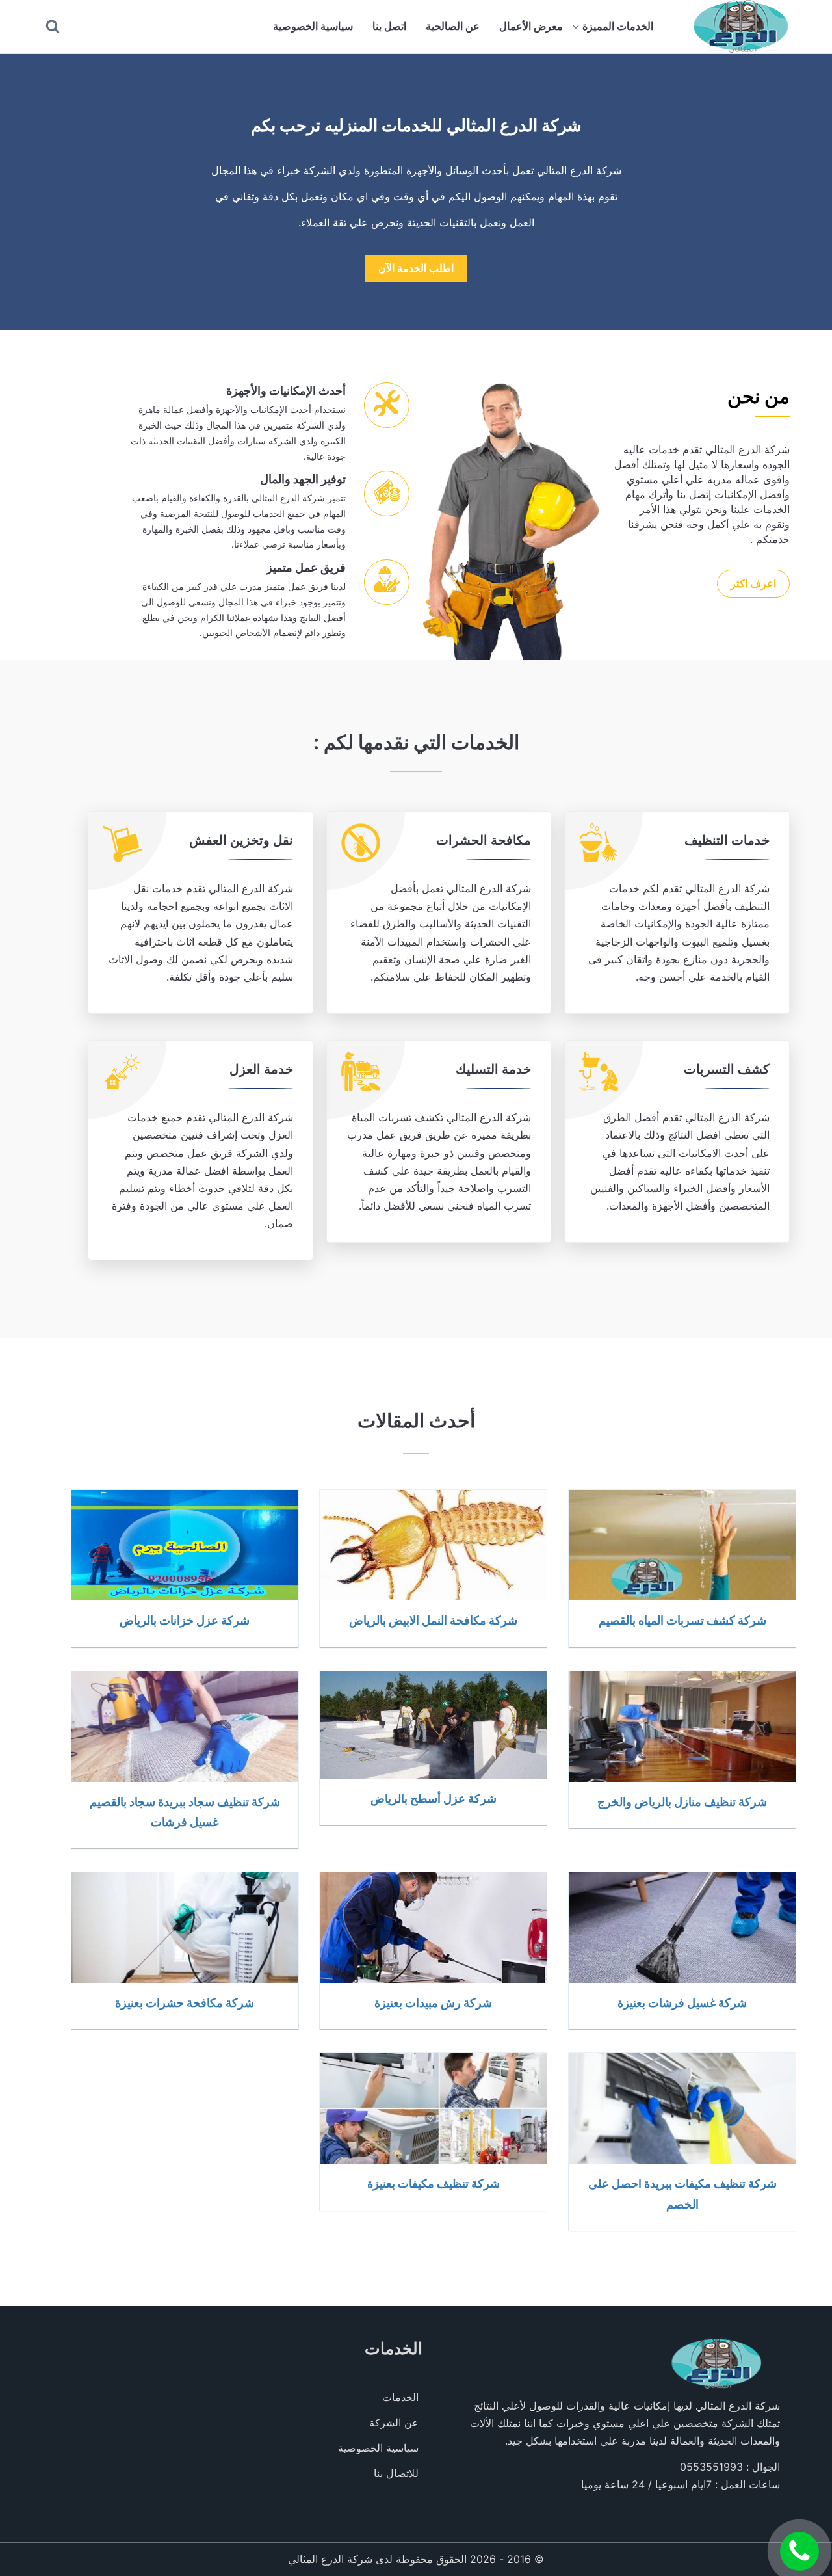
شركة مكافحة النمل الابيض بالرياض (433, 1620)
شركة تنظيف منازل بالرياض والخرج (682, 1801)
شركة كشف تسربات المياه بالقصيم (682, 1620)
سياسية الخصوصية (313, 26)
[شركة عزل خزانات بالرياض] (185, 1545)
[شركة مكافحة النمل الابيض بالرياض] (433, 1545)
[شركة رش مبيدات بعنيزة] (433, 1928)
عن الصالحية (453, 26)
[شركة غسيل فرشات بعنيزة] (682, 1928)
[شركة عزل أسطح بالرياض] (433, 1725)
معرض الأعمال (531, 26)
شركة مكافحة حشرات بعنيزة (185, 2002)
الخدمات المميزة (618, 26)
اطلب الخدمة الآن (416, 268)
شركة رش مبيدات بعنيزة (433, 2002)
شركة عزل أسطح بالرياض (434, 1798)
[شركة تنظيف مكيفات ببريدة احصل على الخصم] (682, 2108)
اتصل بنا (389, 26)
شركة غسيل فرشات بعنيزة (682, 2002)
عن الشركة (394, 2423)
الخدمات (400, 2397)
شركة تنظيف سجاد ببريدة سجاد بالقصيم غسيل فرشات (185, 1812)
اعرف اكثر (753, 583)
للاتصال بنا (396, 2473)
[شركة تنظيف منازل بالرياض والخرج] (682, 1727)
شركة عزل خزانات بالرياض (185, 1620)
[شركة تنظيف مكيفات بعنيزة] (433, 2108)
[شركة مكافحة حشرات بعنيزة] (185, 1928)
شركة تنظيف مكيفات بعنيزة (434, 2183)
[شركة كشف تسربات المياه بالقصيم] (682, 1545)
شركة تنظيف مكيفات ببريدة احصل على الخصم (682, 2193)
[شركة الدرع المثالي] (740, 27)
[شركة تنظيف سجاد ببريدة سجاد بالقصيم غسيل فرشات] (185, 1727)
